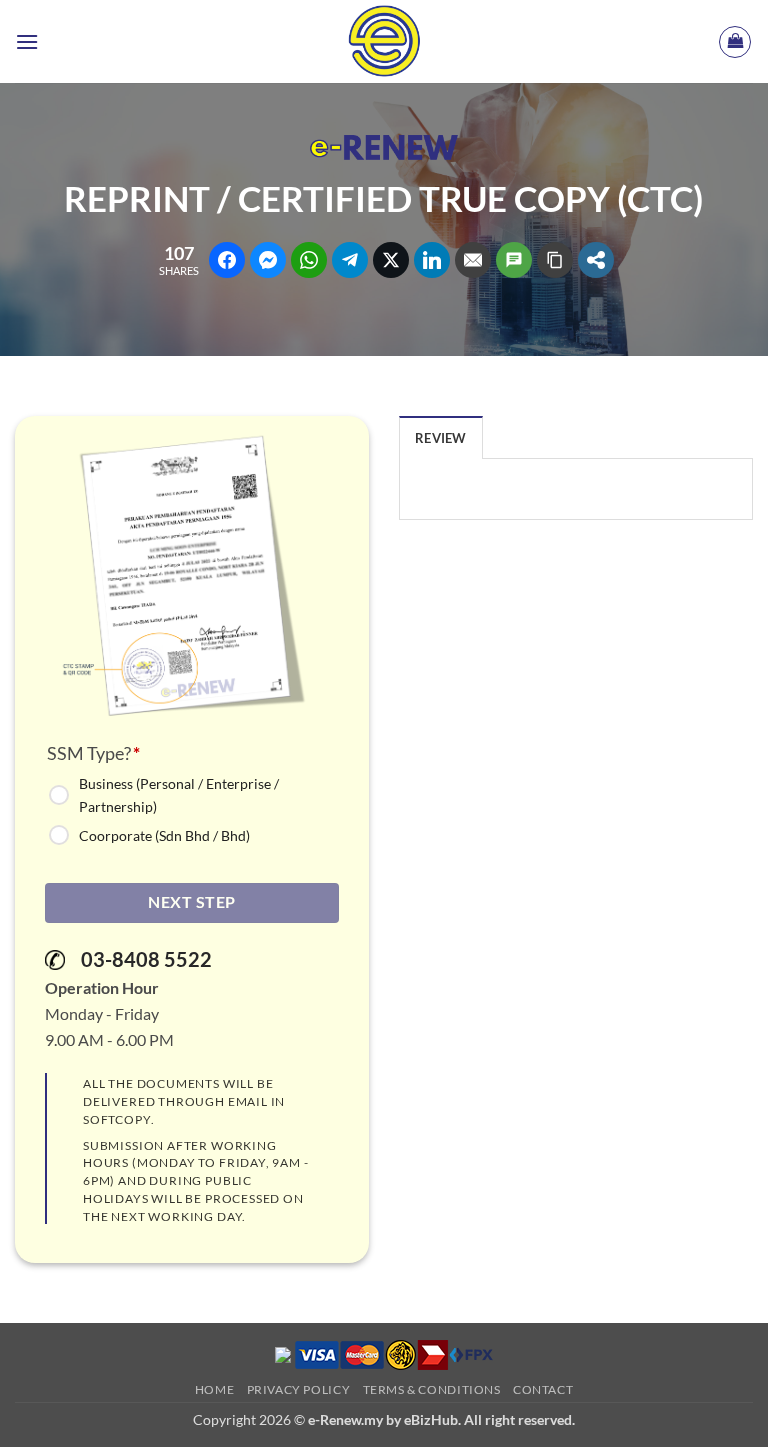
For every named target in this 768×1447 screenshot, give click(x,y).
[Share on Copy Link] (555, 260)
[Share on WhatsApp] (309, 260)
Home (214, 1389)
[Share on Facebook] (227, 260)
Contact (543, 1389)
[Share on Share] (596, 260)
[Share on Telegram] (350, 260)
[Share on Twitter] (391, 260)
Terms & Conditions (432, 1389)
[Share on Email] (473, 260)
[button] (27, 41)
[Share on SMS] (514, 260)
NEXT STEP (191, 902)
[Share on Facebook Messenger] (268, 260)
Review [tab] (441, 438)
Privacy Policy (299, 1389)
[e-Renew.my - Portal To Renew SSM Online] (384, 41)
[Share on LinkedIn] (432, 260)
